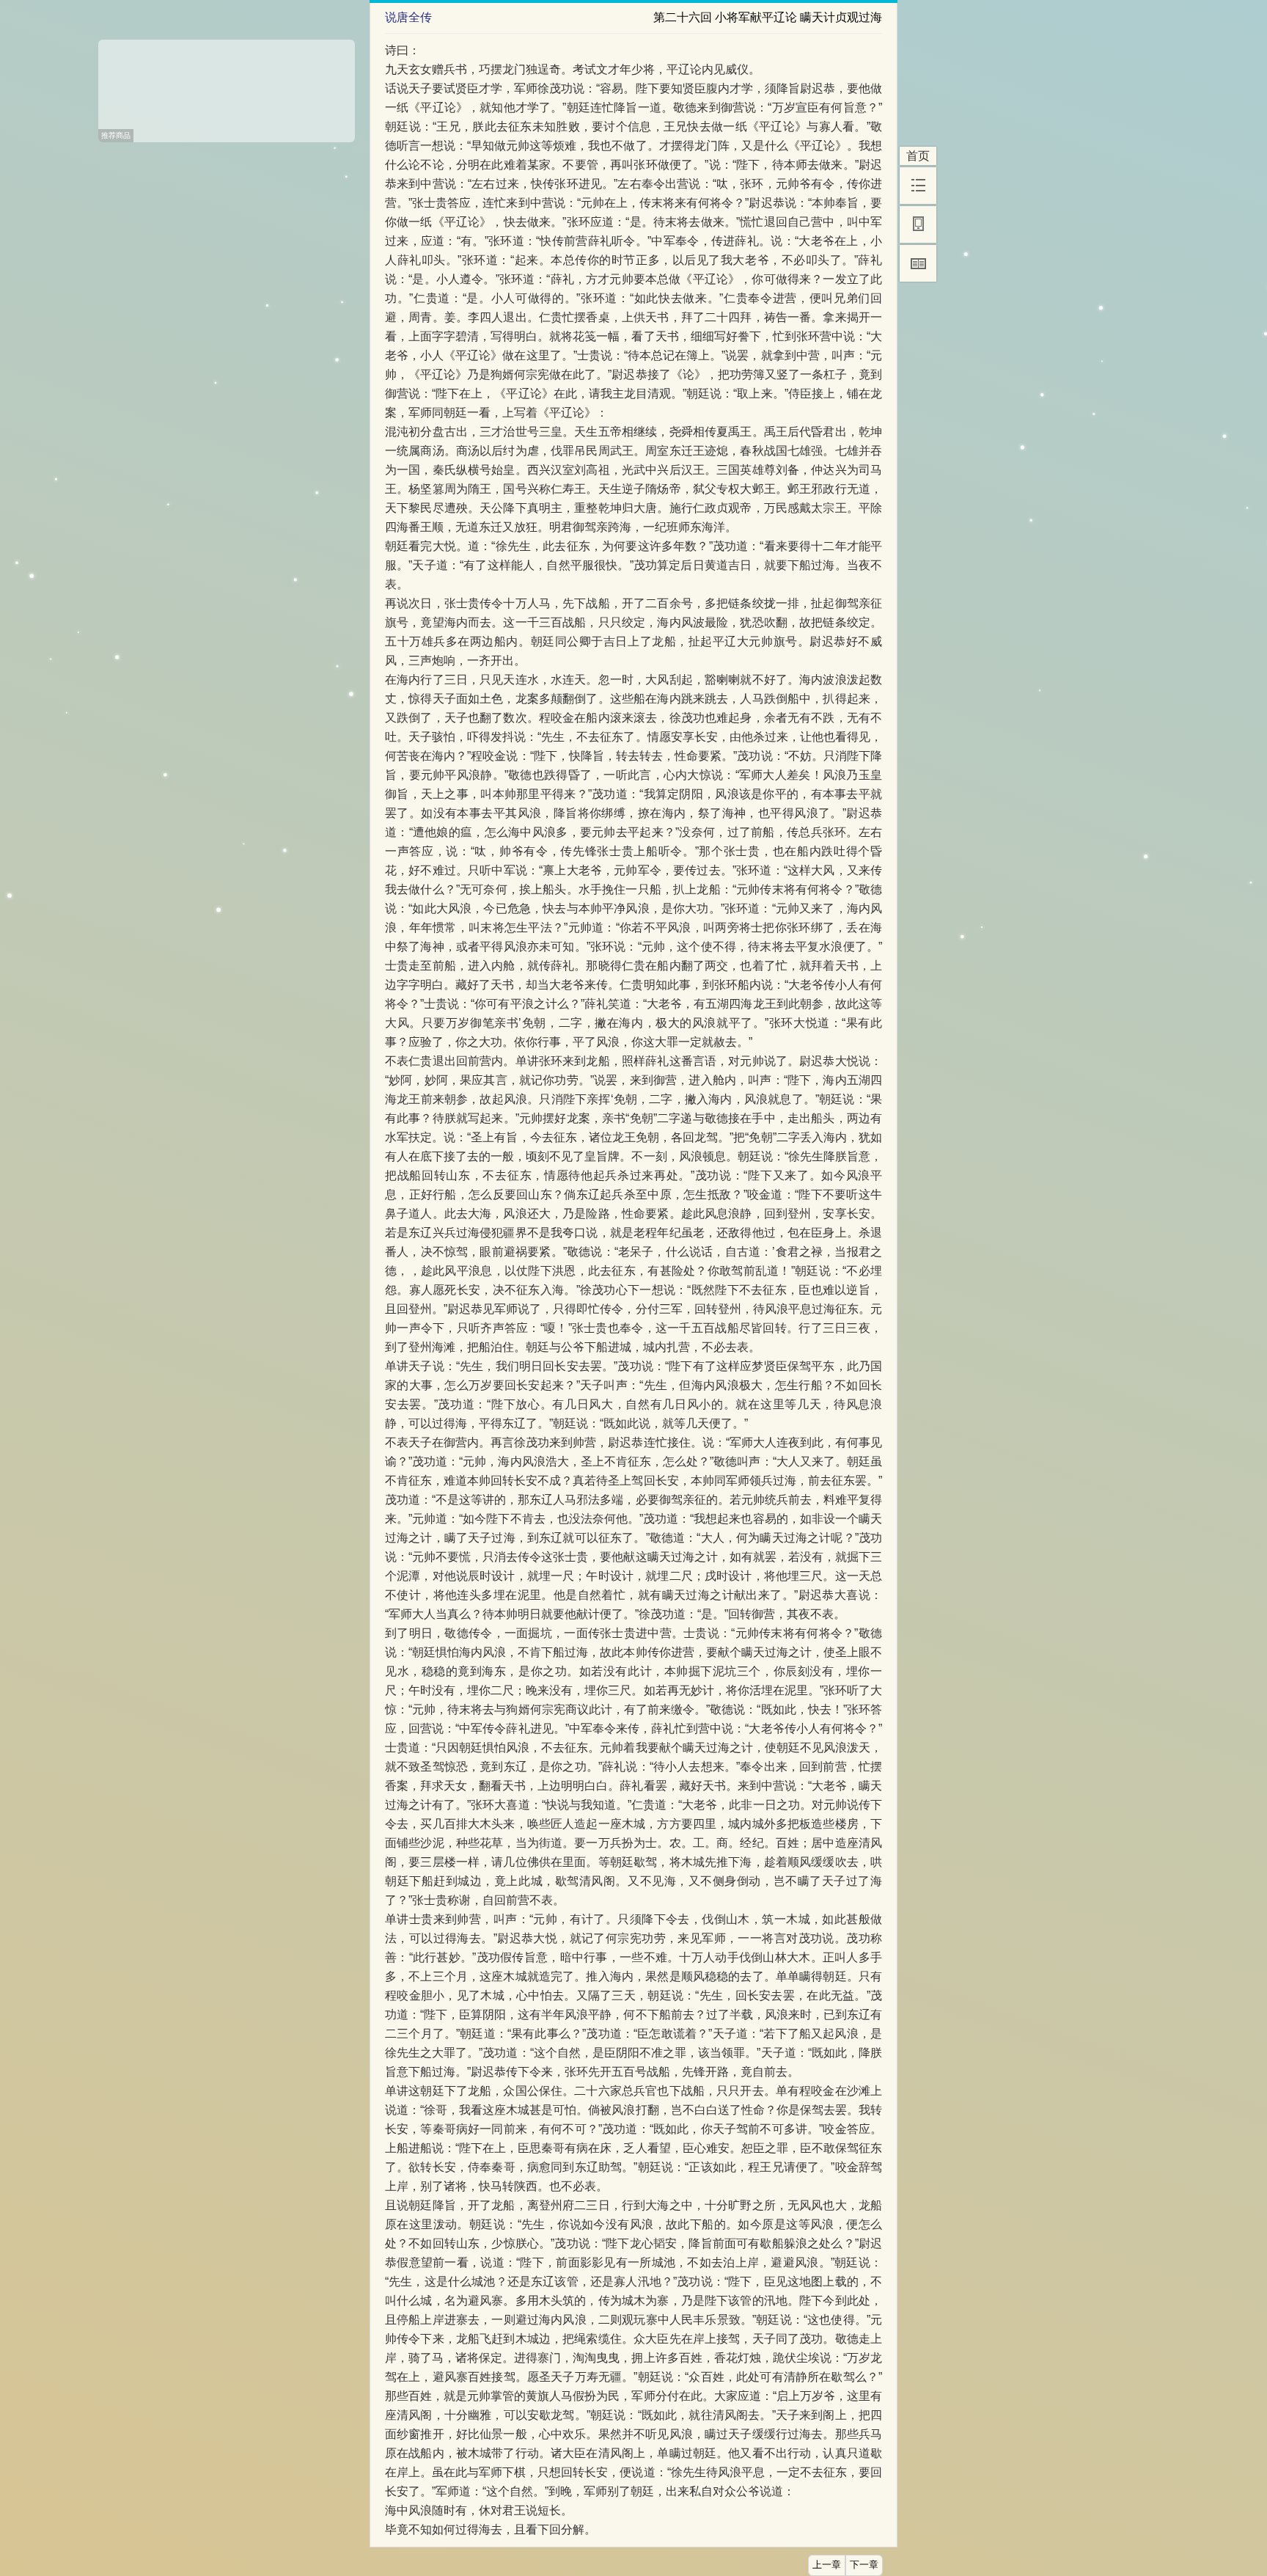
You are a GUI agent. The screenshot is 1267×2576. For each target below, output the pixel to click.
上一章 (827, 2565)
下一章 (864, 2565)
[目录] (918, 186)
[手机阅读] (918, 224)
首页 (918, 156)
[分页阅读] (918, 263)
